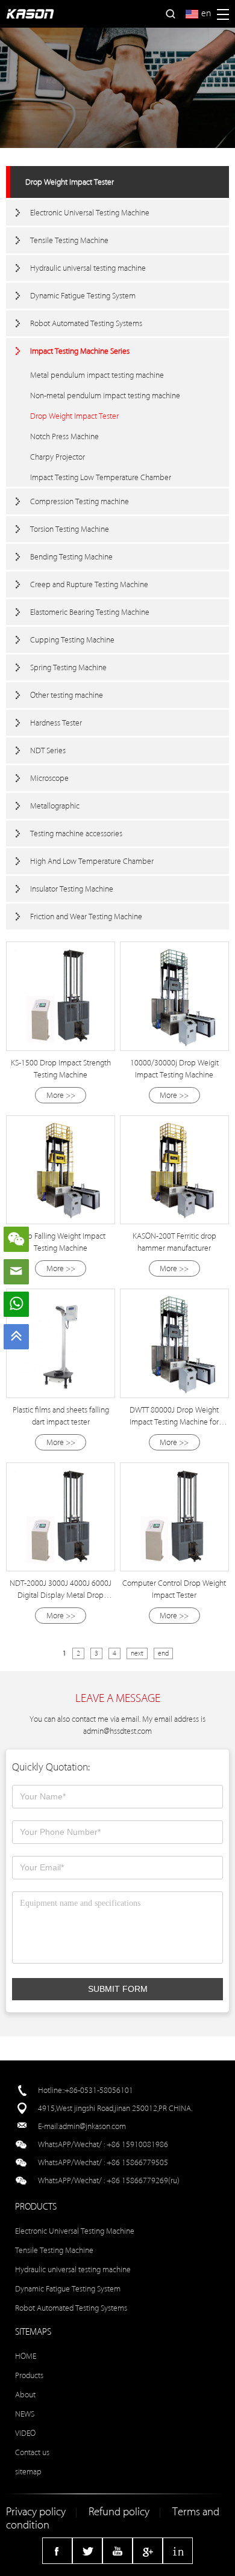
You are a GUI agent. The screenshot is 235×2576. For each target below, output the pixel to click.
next (137, 1653)
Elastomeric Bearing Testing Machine (90, 612)
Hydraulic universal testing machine (88, 268)
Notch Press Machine (64, 436)
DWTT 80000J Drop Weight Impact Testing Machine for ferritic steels (174, 1422)
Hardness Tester (56, 723)
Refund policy (119, 2512)
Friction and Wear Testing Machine (86, 917)
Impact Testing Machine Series (80, 351)
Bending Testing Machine (71, 557)
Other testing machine (67, 695)
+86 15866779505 (137, 2162)
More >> (61, 1095)
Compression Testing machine (80, 501)
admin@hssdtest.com (117, 1731)
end (163, 1653)
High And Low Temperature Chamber (92, 861)
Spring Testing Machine (68, 667)
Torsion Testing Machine (70, 529)
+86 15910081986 (137, 2144)
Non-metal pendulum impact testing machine (105, 396)
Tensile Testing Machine (69, 240)
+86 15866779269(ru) (143, 2180)
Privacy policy (36, 2512)
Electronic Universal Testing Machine (90, 213)
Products (29, 2375)
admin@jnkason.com (92, 2126)
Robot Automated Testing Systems (86, 323)
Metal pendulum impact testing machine (97, 375)
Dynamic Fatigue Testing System (83, 296)
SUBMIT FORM (118, 1989)
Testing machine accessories (76, 834)
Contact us (32, 2452)
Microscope (49, 778)
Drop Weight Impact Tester (70, 182)
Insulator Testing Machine (72, 889)
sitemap (28, 2472)
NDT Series (48, 750)
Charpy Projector (58, 457)
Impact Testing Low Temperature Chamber (101, 477)
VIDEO (25, 2433)
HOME (26, 2356)
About (25, 2395)
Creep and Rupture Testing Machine (89, 584)
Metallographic (55, 806)
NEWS (25, 2414)
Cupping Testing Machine (72, 640)
